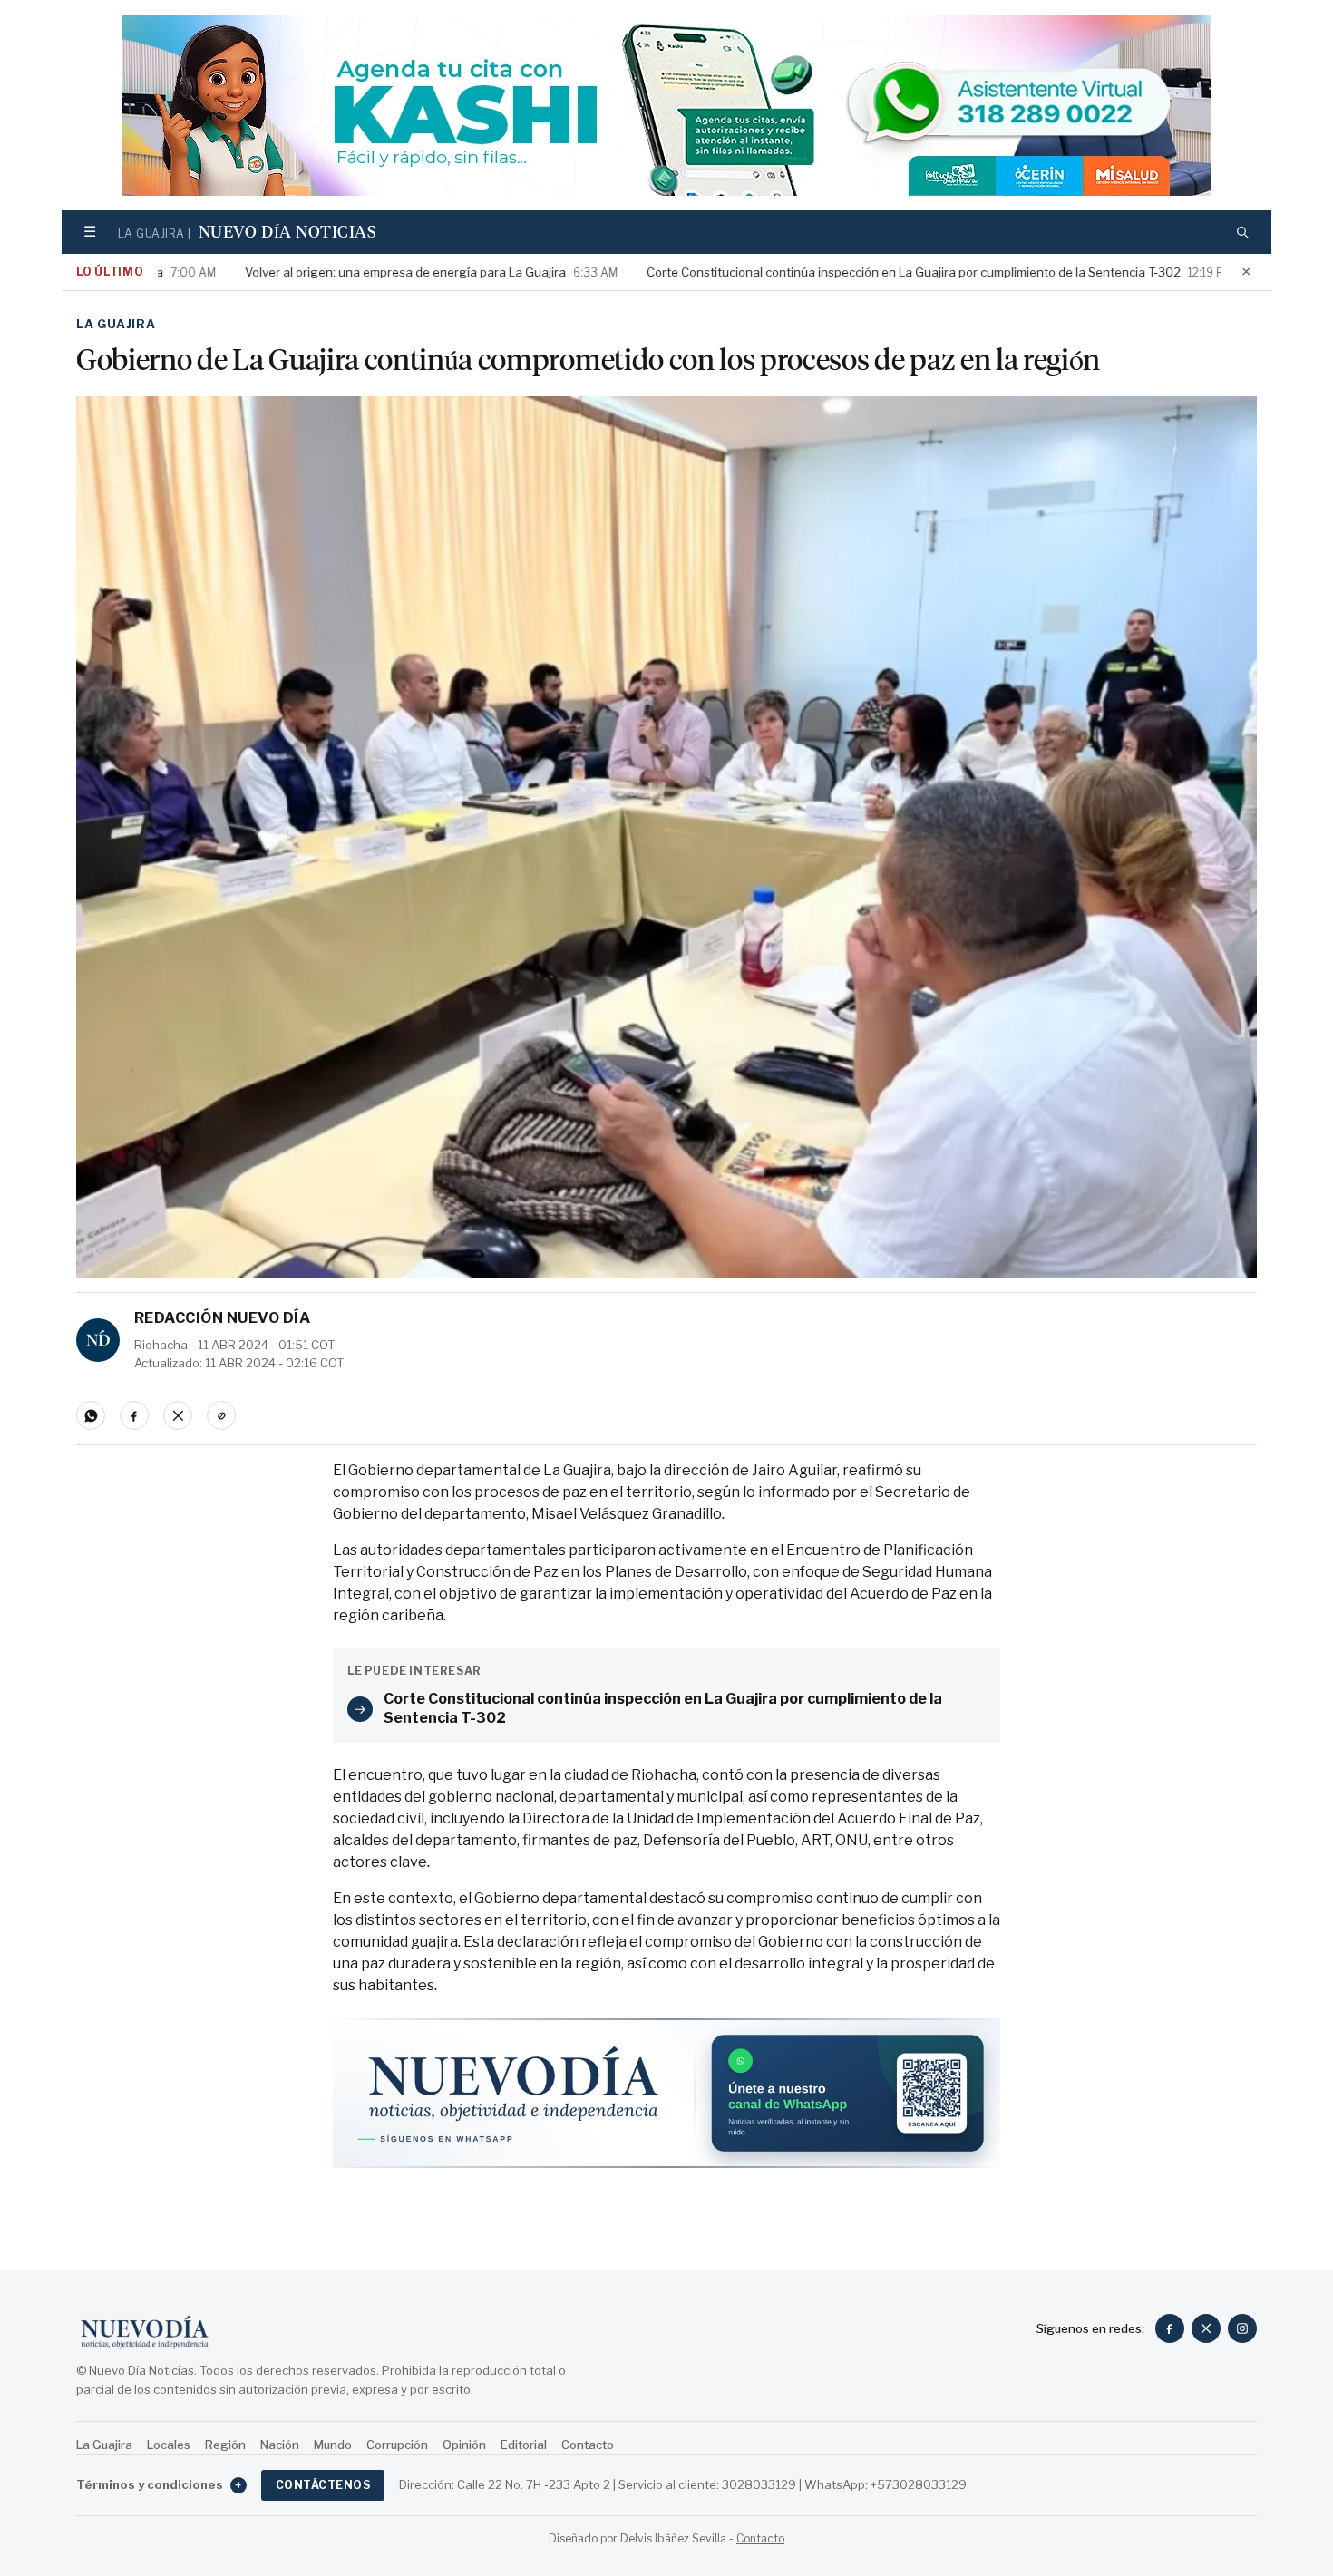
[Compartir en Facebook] (134, 1415)
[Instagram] (1242, 2328)
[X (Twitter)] (1206, 2328)
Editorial (524, 2445)
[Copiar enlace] (221, 1415)
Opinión (464, 2445)
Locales (169, 2445)
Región (225, 2445)
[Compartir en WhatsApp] (91, 1415)
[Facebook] (1170, 2328)
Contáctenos (323, 2485)
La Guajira (116, 324)
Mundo (333, 2445)
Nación (280, 2445)
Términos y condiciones (159, 2484)
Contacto (588, 2445)
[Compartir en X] (178, 1415)
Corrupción (397, 2445)
